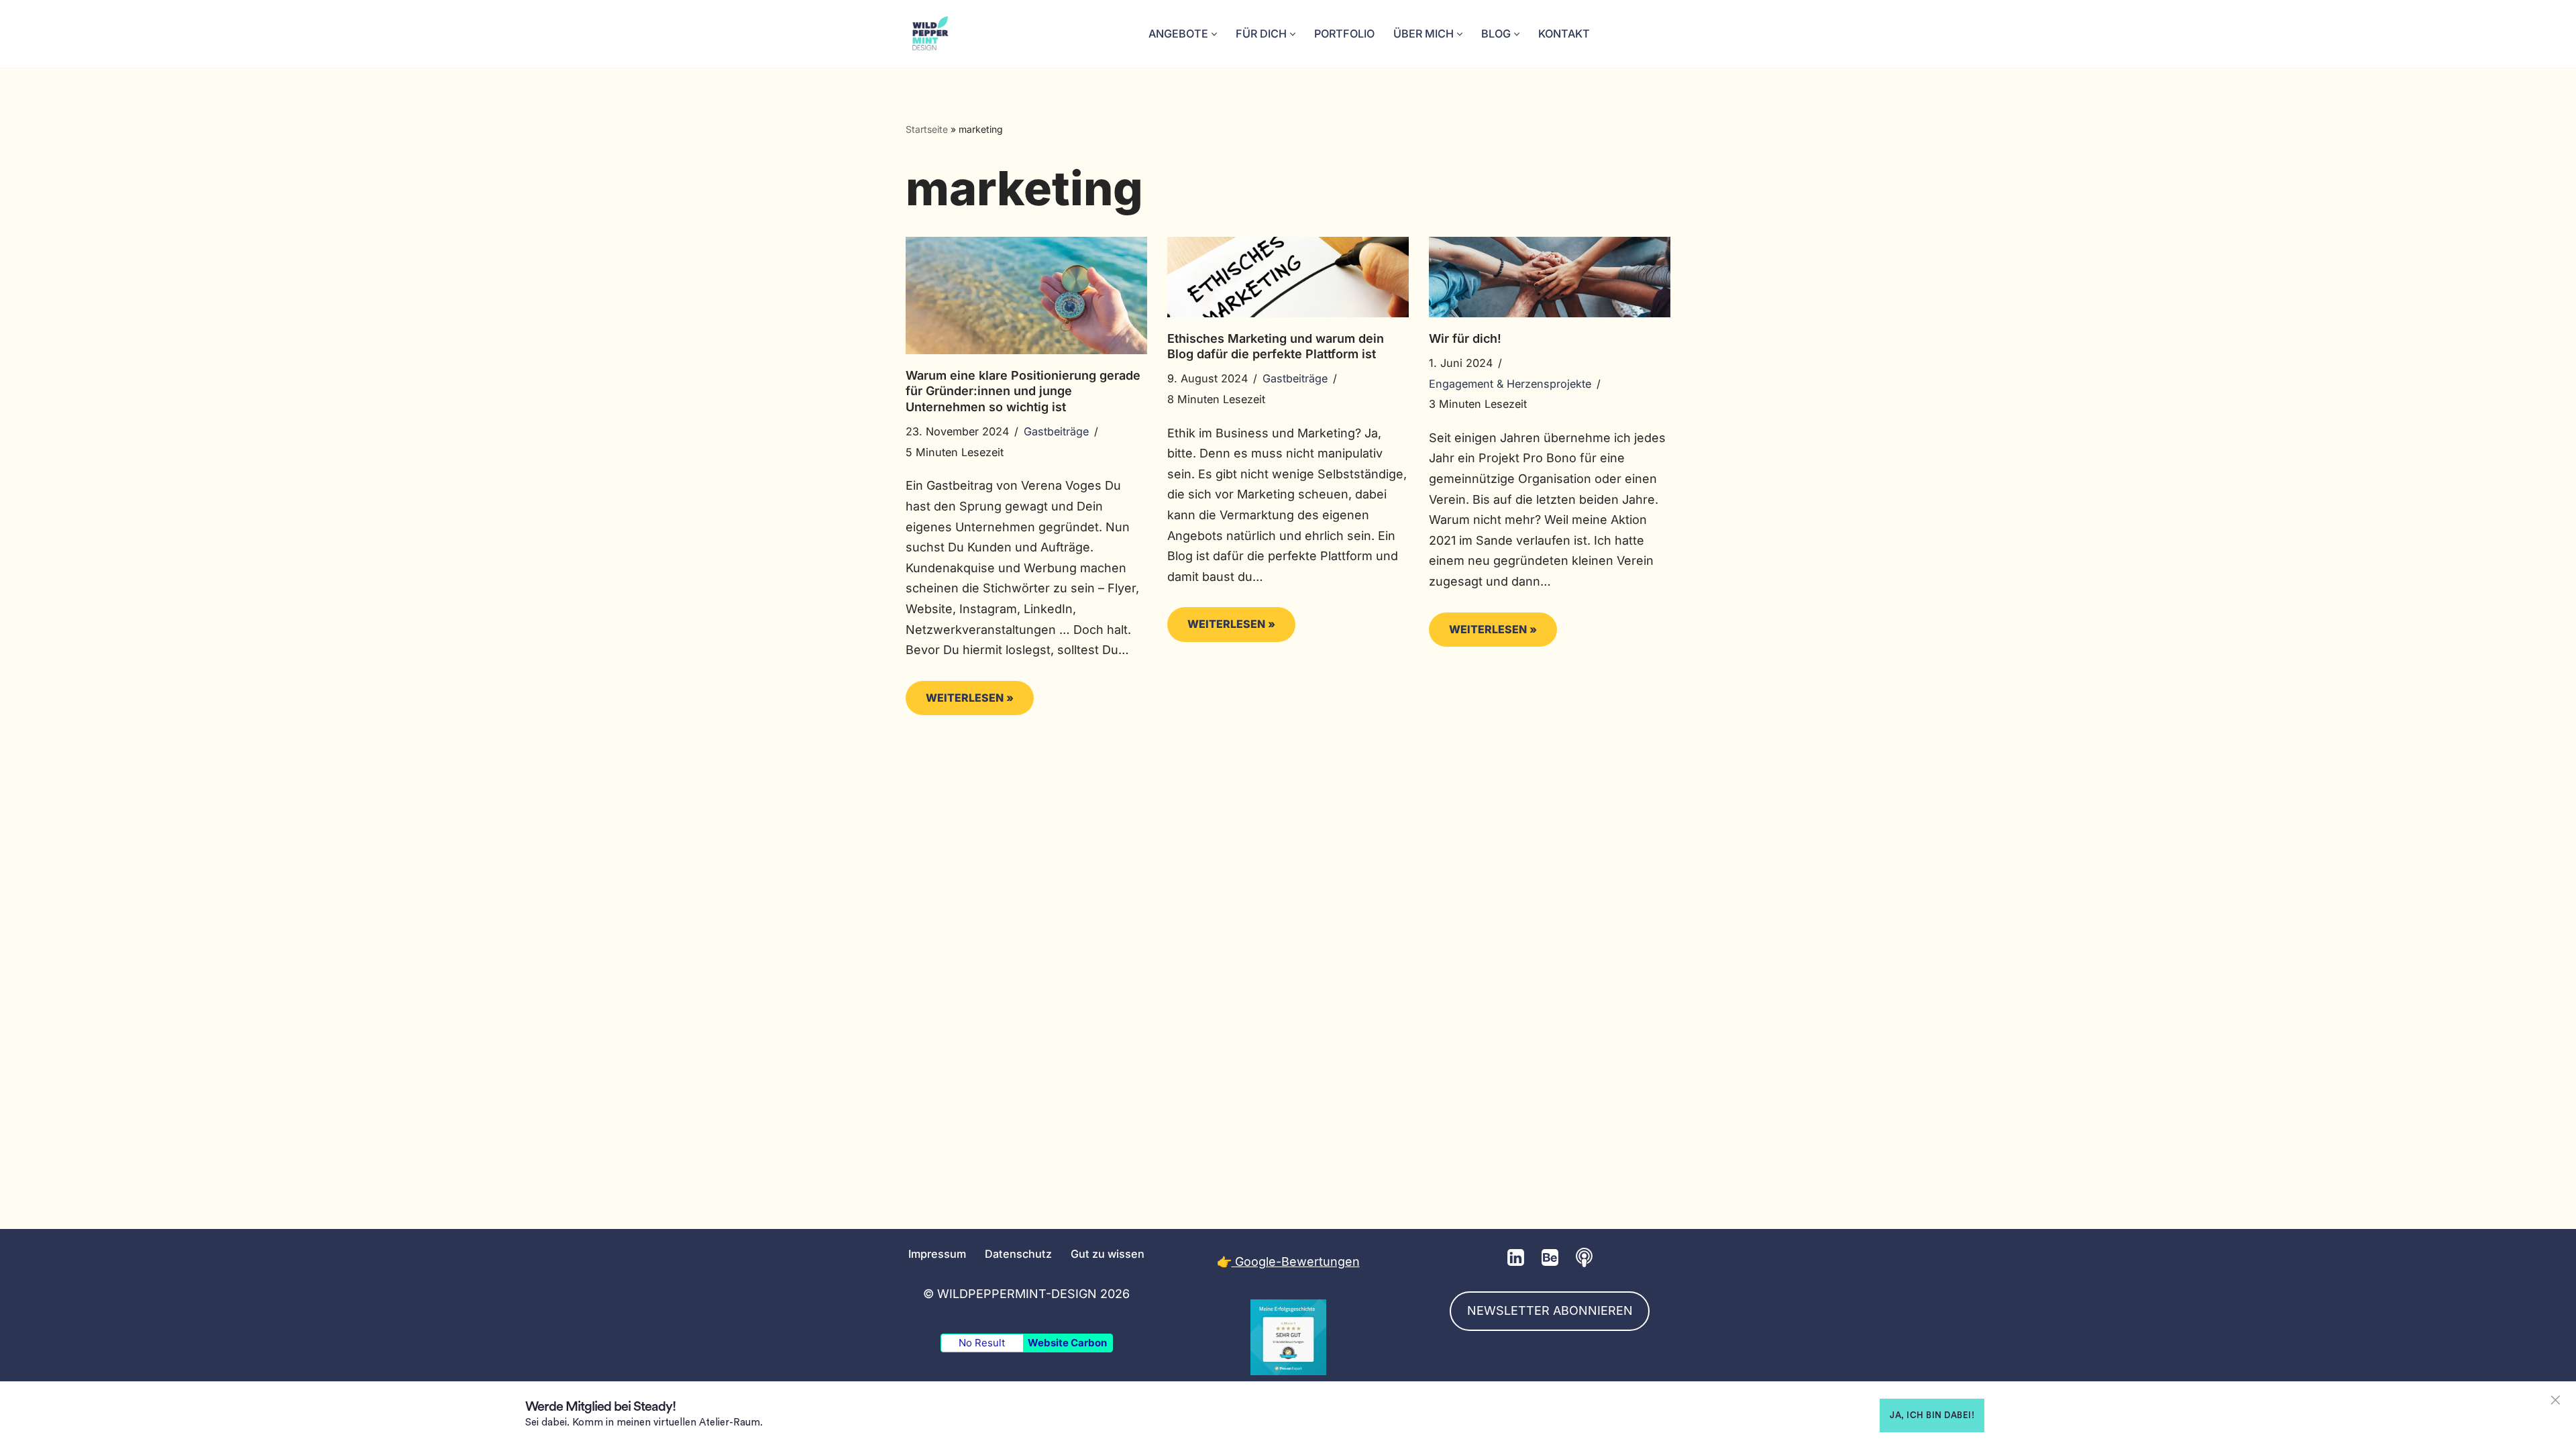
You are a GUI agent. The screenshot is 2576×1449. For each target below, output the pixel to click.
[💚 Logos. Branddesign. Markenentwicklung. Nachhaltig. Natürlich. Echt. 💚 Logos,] (932, 34)
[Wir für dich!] (1550, 277)
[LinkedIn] (1516, 1257)
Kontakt (1564, 34)
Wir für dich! (1465, 338)
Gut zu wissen (1108, 1253)
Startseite (927, 129)
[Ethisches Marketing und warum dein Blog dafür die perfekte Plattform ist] (1288, 277)
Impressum (937, 1253)
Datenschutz (1018, 1253)
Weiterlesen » (960, 703)
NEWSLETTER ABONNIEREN (1550, 1310)
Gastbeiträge (1056, 431)
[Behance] (1550, 1257)
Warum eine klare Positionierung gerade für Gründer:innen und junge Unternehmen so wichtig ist (1023, 391)
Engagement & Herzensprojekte (1510, 384)
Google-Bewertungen (1296, 1262)
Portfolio (1344, 34)
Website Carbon (1067, 1343)
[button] (1214, 34)
